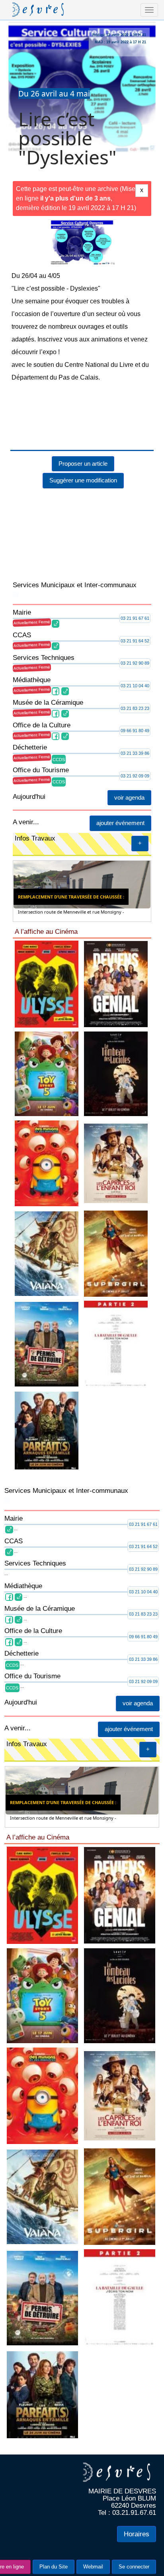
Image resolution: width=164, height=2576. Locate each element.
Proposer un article (83, 423)
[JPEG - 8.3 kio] (85, 1761)
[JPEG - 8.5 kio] (85, 995)
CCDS (59, 719)
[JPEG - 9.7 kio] (85, 1186)
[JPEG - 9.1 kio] (85, 1568)
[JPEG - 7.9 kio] (85, 1376)
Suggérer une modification (83, 440)
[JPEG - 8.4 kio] (85, 1945)
